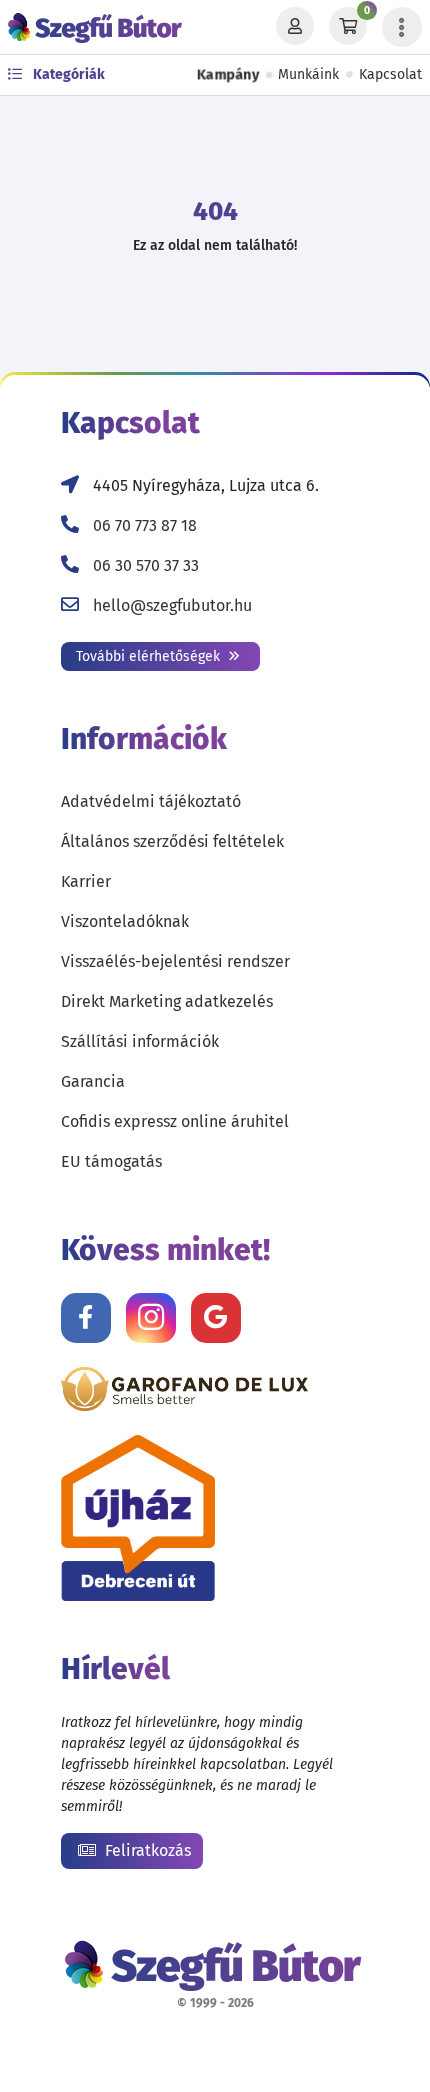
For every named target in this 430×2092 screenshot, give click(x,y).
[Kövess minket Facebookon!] (86, 1318)
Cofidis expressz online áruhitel (175, 1121)
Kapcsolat (390, 74)
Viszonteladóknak (125, 921)
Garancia (93, 1081)
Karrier (86, 881)
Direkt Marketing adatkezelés (167, 1001)
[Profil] (295, 27)
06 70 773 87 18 (145, 525)
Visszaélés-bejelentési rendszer (175, 961)
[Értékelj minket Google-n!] (216, 1318)
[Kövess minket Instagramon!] (151, 1318)
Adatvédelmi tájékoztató (151, 801)
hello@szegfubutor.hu (172, 605)
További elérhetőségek (150, 656)
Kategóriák (67, 74)
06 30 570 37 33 (146, 565)
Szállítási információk (140, 1041)
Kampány (228, 75)
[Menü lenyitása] (402, 27)
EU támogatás (111, 1161)
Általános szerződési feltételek (172, 841)
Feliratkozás (146, 1850)
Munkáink (308, 74)
